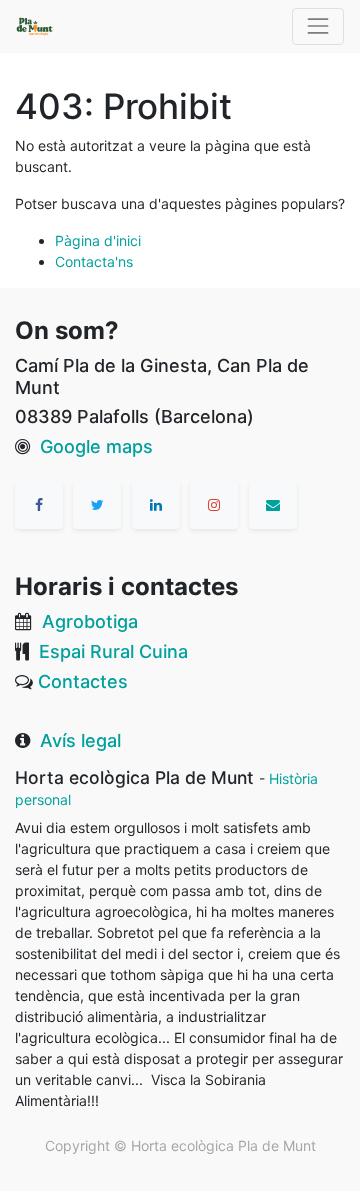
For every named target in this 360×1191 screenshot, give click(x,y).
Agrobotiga (90, 621)
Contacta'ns (94, 261)
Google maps (96, 446)
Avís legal (80, 740)
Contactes (83, 681)
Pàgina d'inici (98, 240)
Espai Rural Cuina (113, 651)
